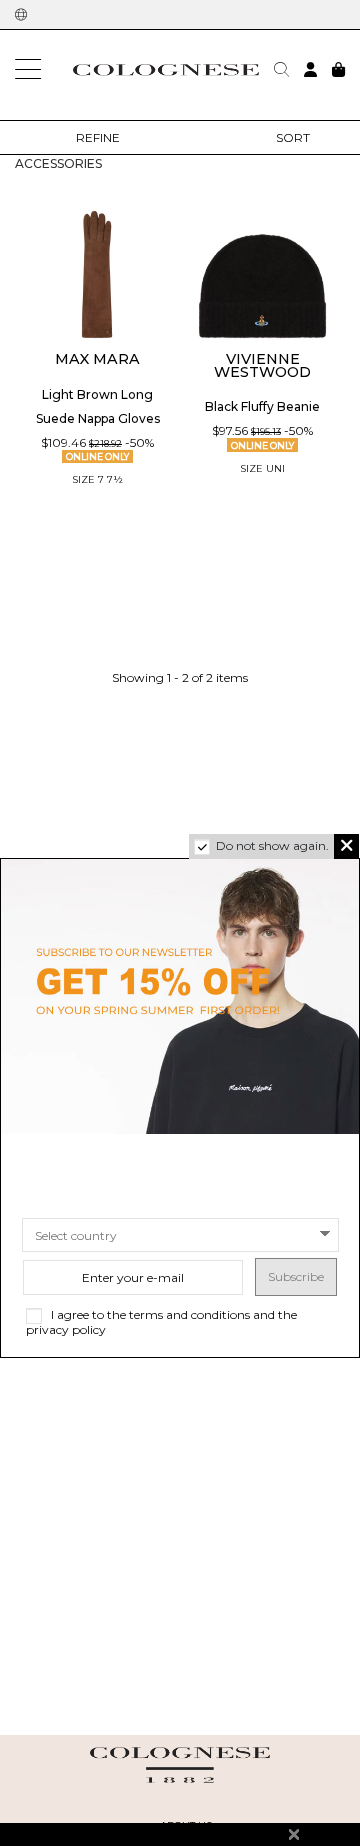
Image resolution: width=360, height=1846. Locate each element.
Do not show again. (272, 845)
